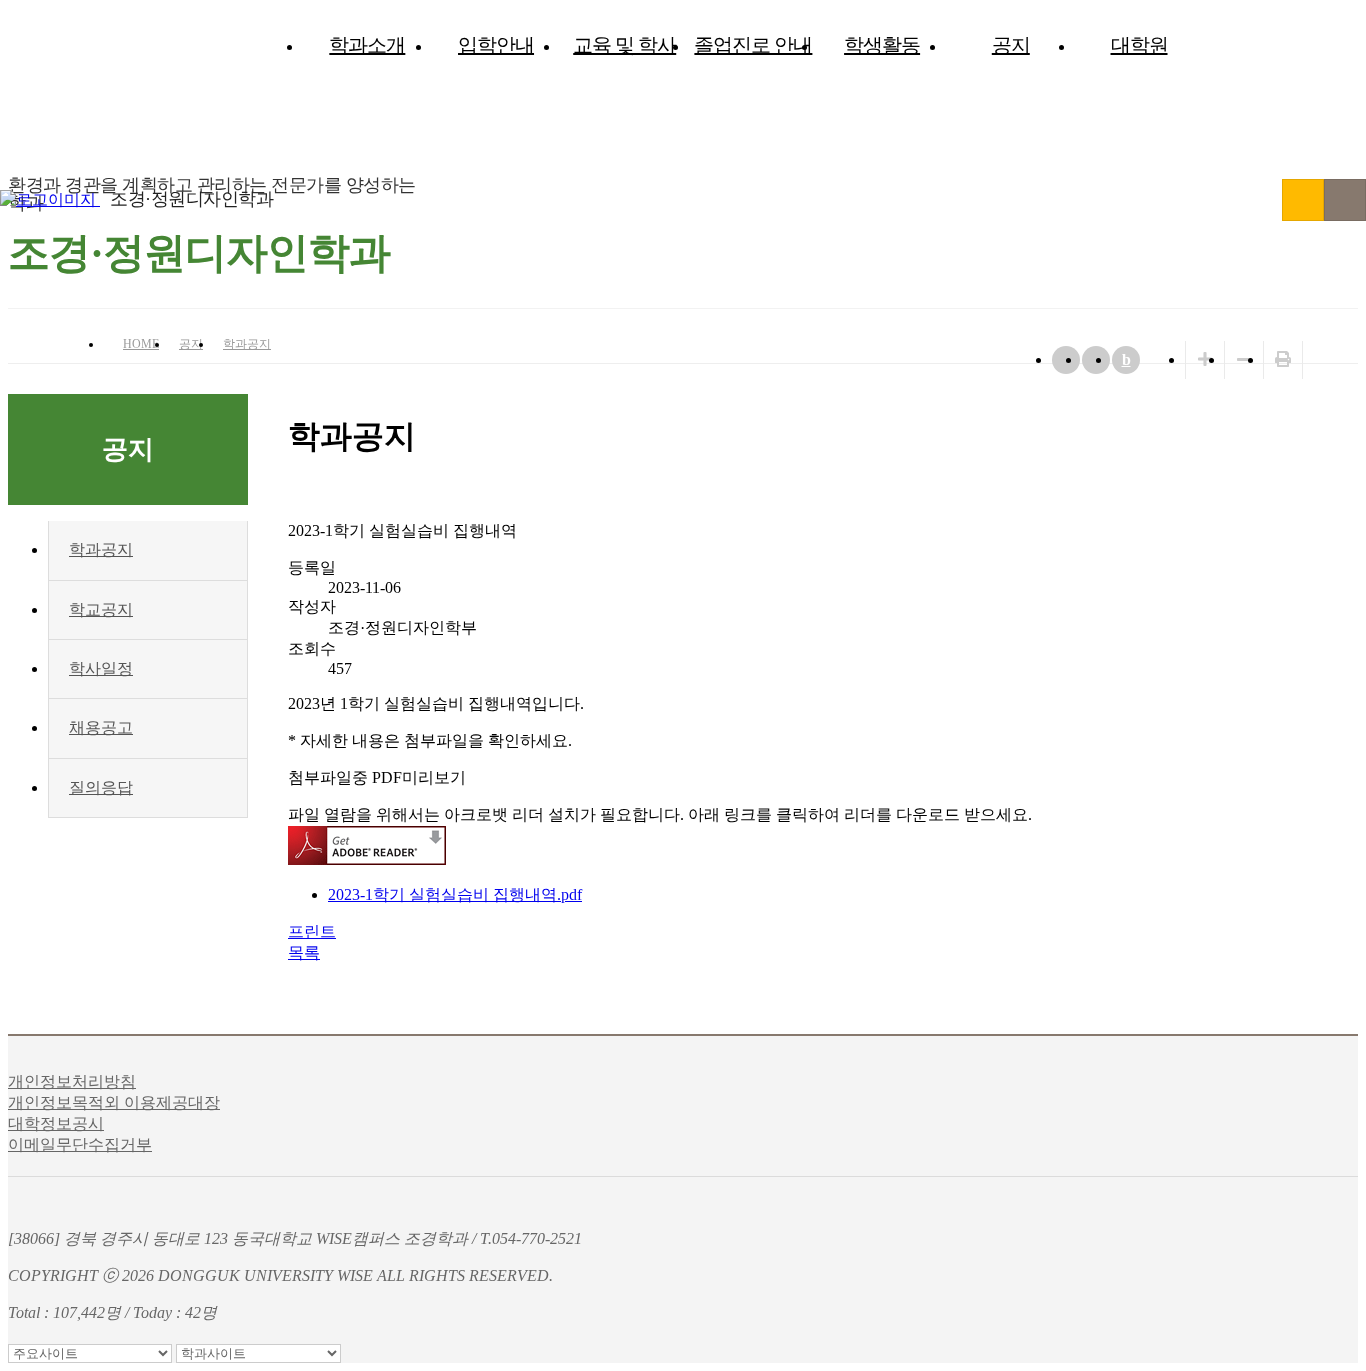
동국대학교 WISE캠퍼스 (1303, 200)
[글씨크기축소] (1244, 359)
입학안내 (496, 45)
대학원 (1139, 45)
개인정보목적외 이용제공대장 (114, 1102)
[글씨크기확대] (1205, 359)
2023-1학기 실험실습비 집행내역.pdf (455, 894)
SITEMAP (1345, 200)
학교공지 (101, 609)
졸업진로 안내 (753, 45)
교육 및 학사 (624, 45)
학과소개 (367, 45)
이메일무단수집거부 (80, 1144)
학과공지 (247, 344)
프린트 (312, 931)
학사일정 (101, 668)
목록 (304, 952)
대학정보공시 (56, 1123)
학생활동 (882, 45)
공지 (1011, 45)
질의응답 (101, 787)
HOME (141, 344)
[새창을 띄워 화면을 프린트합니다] (1283, 359)
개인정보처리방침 (72, 1081)
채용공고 (101, 727)
